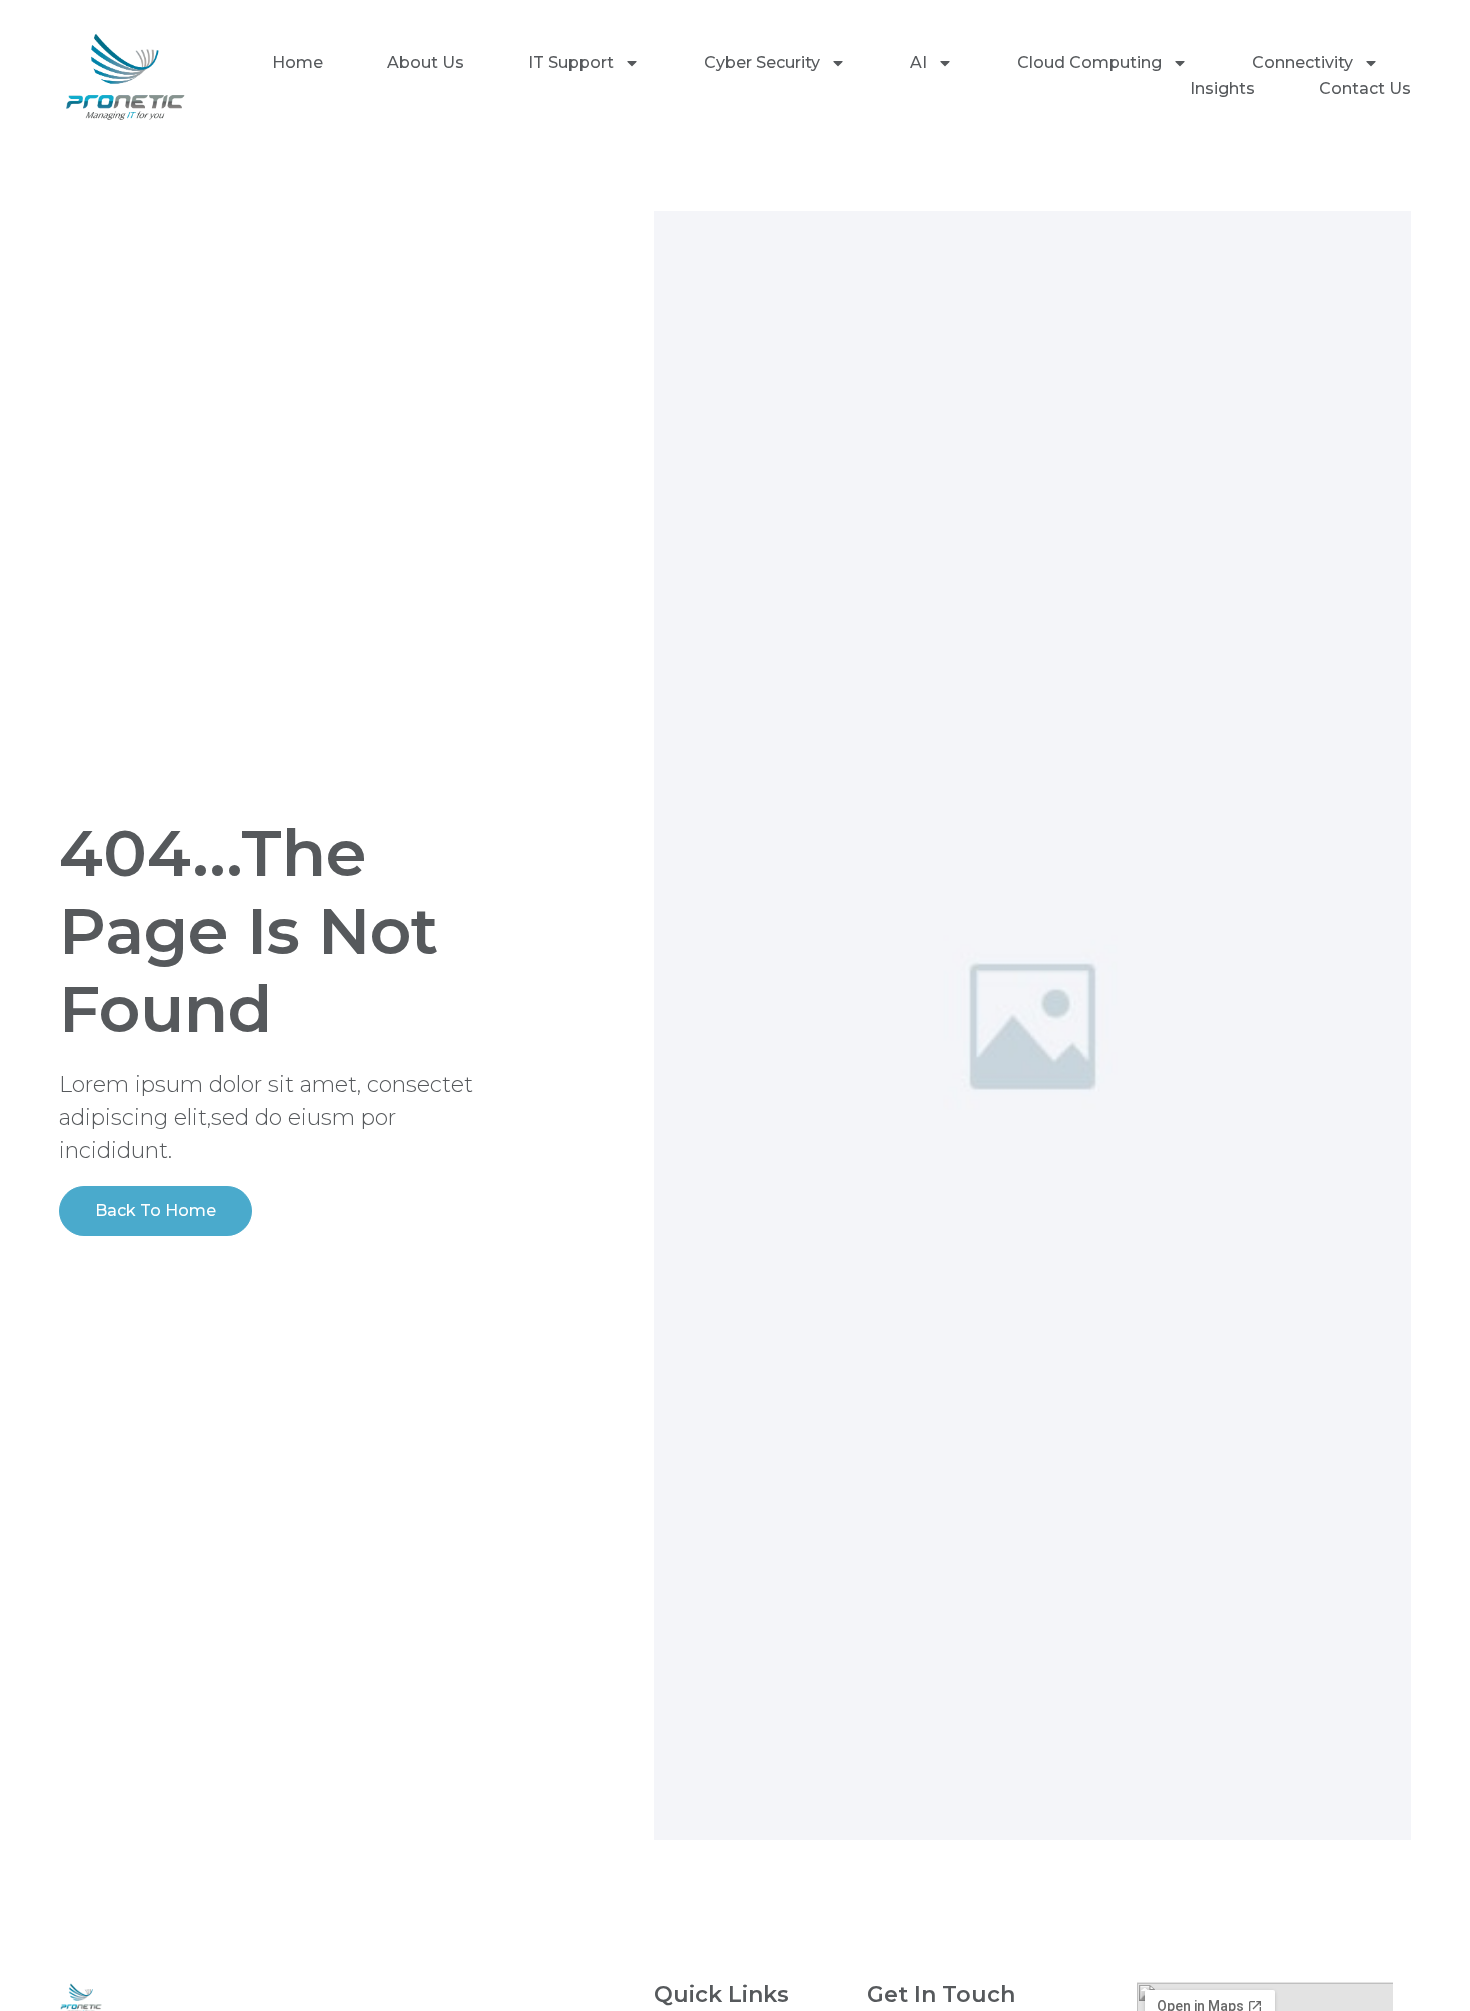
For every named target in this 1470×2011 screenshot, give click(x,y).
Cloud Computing (1089, 62)
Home (297, 62)
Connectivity (1302, 62)
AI (918, 62)
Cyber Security (762, 62)
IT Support (571, 62)
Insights (1222, 88)
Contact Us (1365, 88)
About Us (425, 62)
